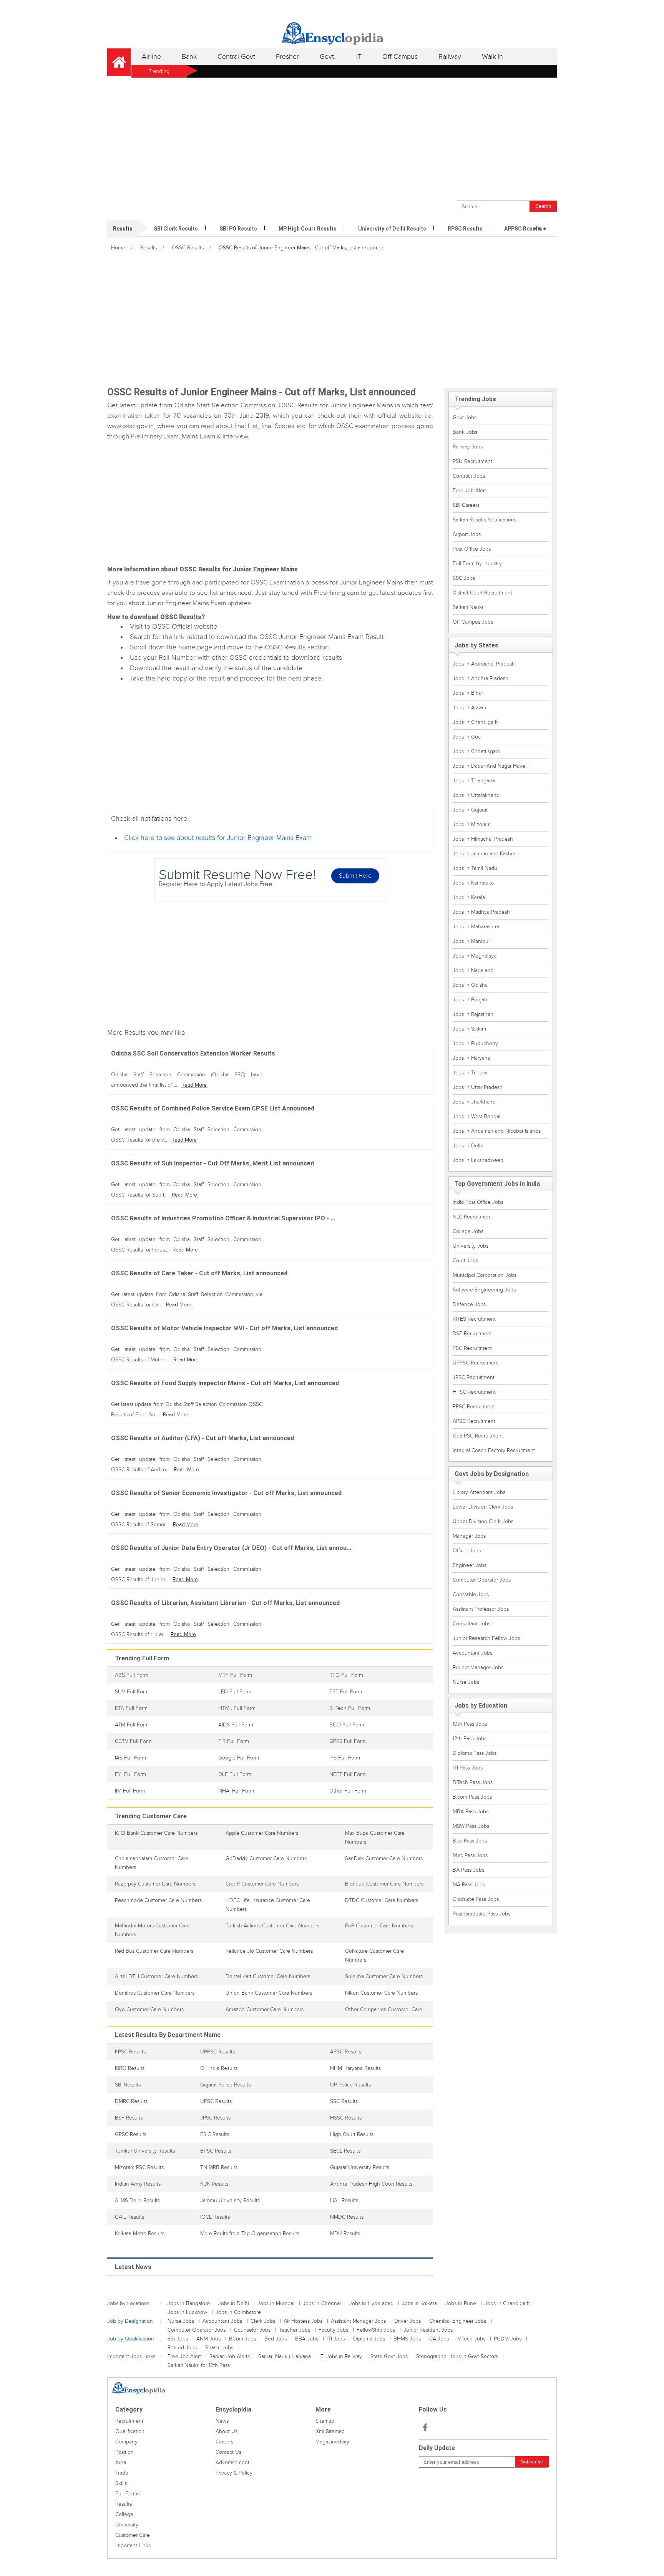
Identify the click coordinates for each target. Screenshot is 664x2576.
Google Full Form (239, 1758)
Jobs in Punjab (470, 1000)
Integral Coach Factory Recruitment (494, 1450)
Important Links (133, 2545)
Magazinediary (332, 2442)
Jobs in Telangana (474, 781)
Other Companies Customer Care (384, 2009)
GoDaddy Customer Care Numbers (266, 1858)
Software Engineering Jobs (484, 1290)
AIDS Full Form (236, 1725)
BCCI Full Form (347, 1725)
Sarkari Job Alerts (230, 2356)
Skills (121, 2483)
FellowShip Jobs (376, 2330)
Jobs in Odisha (470, 985)
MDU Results (345, 2233)
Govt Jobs (465, 417)
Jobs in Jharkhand (474, 1102)
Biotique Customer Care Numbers (384, 1884)
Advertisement (232, 2462)
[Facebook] (425, 2428)
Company (126, 2442)
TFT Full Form (346, 1692)
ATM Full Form (132, 1725)
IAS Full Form (130, 1758)
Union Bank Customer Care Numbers (269, 1993)
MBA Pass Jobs (471, 1812)
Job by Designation (130, 2321)
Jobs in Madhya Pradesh (481, 912)
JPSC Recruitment (474, 1377)
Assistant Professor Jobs (481, 1609)
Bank (189, 57)
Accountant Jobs (472, 1653)
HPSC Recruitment (474, 1392)
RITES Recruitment (474, 1319)
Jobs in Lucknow (187, 2312)
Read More (194, 1085)
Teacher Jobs (295, 2330)
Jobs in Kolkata (419, 2303)
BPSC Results (216, 2151)
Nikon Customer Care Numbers (381, 1993)
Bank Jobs (465, 432)
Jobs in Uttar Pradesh (478, 1087)
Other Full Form (348, 1791)
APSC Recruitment (474, 1421)
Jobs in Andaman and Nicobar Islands (497, 1131)
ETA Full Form (131, 1708)
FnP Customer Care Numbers (379, 1926)
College (124, 2514)
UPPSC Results (217, 2052)
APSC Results (346, 2052)
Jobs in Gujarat (470, 810)
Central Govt (236, 57)
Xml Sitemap (330, 2431)
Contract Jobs (469, 476)
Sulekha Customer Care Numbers (384, 1976)
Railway (450, 57)
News (222, 2421)
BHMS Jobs (407, 2339)
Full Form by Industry (477, 563)
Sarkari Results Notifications (485, 520)
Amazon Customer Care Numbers (265, 2009)
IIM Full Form (130, 1791)
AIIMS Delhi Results (137, 2200)
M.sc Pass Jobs (470, 1855)
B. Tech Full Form (350, 1708)
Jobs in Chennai (322, 2303)
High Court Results (352, 2134)
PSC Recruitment (472, 1348)
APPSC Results (523, 229)
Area (121, 2462)
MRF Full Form (235, 1675)
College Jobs (468, 1231)
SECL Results (345, 2151)
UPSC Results (216, 2101)
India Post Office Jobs (478, 1202)
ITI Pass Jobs (468, 1768)
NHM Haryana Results (355, 2068)
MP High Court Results (308, 229)
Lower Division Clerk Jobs (483, 1507)
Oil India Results (219, 2068)
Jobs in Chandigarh (475, 722)
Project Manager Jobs (478, 1667)
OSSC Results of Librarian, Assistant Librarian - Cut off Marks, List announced (225, 1603)
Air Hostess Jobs (303, 2321)
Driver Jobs (408, 2321)
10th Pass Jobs (470, 1724)
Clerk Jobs (263, 2321)
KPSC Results (130, 2052)
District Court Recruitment (482, 593)
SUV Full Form (132, 1692)
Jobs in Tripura (470, 1073)
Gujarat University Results (360, 2167)
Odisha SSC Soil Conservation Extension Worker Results (193, 1053)
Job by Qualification (131, 2339)
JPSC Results (215, 2118)
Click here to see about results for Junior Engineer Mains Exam (218, 838)
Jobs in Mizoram (472, 824)
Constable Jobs (471, 1594)
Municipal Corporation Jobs (485, 1275)
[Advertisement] (332, 137)
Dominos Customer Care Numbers (155, 1993)
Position (124, 2452)
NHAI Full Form (236, 1791)
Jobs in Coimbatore (238, 2312)
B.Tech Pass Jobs (473, 1782)
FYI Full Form (130, 1774)
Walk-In (492, 57)
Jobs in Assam (469, 708)
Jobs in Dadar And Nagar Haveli (490, 766)
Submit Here (355, 876)
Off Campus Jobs (473, 622)
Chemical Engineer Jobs (458, 2321)
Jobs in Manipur (471, 941)
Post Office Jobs (472, 549)
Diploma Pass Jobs (475, 1753)
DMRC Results (131, 2101)
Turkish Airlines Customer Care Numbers (272, 1926)
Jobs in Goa (467, 737)
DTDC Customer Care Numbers (382, 1900)
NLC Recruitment (472, 1217)
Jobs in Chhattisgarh (476, 751)
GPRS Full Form (348, 1741)
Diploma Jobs (369, 2339)
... (540, 224)
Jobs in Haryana (471, 1058)
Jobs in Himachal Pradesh (483, 839)
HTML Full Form (237, 1708)
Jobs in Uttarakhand (476, 795)
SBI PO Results (238, 229)
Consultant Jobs (471, 1624)
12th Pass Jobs (470, 1739)
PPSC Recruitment (474, 1407)
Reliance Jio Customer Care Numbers (269, 1951)
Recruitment (129, 2421)
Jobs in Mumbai (276, 2303)
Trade (122, 2473)
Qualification (130, 2431)
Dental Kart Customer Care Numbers (268, 1976)
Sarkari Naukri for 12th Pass (199, 2365)
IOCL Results (215, 2217)
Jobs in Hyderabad (371, 2303)
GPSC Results (131, 2134)
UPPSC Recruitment (476, 1363)
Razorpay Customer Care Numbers (155, 1884)
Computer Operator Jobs (482, 1580)
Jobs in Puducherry (475, 1043)
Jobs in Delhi (468, 1146)
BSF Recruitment (472, 1334)
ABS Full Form (132, 1675)
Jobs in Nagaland (473, 970)
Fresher (287, 57)
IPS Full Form (345, 1758)
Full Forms (127, 2494)
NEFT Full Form (348, 1774)
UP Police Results (350, 2085)
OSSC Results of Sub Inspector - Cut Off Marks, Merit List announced (212, 1163)
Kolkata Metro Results (140, 2233)
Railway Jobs (468, 447)
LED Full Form (235, 1692)
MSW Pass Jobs (471, 1826)
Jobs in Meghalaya (475, 956)
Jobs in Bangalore (189, 2303)
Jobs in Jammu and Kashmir (485, 854)
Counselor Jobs (252, 2330)
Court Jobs (465, 1261)
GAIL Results (129, 2217)
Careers (224, 2442)
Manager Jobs (469, 1536)
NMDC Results (347, 2217)
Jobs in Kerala (469, 897)
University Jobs (471, 1246)
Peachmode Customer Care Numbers (158, 1900)
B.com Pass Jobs (472, 1797)
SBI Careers (466, 505)
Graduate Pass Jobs (476, 1899)
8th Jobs (178, 2339)
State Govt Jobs (389, 2356)
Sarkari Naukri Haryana (285, 2356)
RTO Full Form (346, 1675)
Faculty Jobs (333, 2330)
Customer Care (133, 2535)
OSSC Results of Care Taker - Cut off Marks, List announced (199, 1273)
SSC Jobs (464, 578)
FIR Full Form (234, 1741)
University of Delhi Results (392, 229)
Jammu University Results (230, 2200)
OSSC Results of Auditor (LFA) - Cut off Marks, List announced (203, 1438)
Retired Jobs (182, 2348)
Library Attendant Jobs (479, 1492)
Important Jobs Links (131, 2356)
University (127, 2525)
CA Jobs (439, 2339)
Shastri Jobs (219, 2348)
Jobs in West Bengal (476, 1116)
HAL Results (344, 2200)
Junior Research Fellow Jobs (486, 1638)
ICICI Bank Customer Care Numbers (156, 1833)
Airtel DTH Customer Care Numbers (156, 1976)
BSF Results (129, 2118)
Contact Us (228, 2452)
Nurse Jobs (466, 1682)
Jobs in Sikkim (469, 1029)
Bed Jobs (276, 2339)
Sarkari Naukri (469, 607)
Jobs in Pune (461, 2303)
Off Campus (400, 57)
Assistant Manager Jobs (358, 2321)
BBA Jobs (307, 2339)
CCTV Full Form (133, 1741)
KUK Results (214, 2184)
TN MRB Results (219, 2167)
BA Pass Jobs (468, 1870)
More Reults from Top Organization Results (250, 2233)
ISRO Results (130, 2068)
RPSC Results (465, 229)
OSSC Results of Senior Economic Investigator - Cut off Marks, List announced (226, 1493)
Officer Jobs (467, 1551)
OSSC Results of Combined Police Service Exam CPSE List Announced (213, 1108)
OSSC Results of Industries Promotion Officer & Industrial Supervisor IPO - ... (223, 1218)
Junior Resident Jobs (428, 2330)
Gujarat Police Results (225, 2085)
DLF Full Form (235, 1774)
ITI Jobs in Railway (341, 2356)
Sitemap (325, 2421)
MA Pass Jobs (469, 1885)
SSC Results (344, 2101)
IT (359, 57)
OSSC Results (188, 248)
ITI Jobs (336, 2339)
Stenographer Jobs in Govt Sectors (457, 2356)
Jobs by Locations (128, 2303)
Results (149, 248)
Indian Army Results (138, 2184)
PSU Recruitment (472, 461)
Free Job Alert (469, 490)
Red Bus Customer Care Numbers (154, 1951)
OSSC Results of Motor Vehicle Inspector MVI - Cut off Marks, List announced (224, 1328)
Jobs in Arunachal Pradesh (484, 664)
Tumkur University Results (145, 2151)
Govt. (328, 57)
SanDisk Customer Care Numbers (384, 1858)
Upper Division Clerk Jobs (483, 1521)
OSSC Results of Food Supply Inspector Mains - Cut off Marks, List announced (225, 1383)
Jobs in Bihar (468, 693)
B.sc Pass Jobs (470, 1841)
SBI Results (128, 2085)
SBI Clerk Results (176, 229)
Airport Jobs (467, 534)
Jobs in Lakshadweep (478, 1160)
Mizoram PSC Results (139, 2167)
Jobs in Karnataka (473, 883)
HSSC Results (346, 2118)
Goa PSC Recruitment (478, 1436)
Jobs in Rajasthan (473, 1014)
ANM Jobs (208, 2339)
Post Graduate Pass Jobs (481, 1914)
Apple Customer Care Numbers (262, 1833)
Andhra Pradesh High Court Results (371, 2184)
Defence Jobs (469, 1304)
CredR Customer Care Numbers (262, 1884)
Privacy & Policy (234, 2473)
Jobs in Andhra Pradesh (481, 678)
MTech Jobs (471, 2339)
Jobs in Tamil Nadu (475, 868)
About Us (227, 2431)
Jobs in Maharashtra (476, 927)
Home (118, 248)
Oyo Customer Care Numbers (149, 2009)
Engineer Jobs (470, 1565)
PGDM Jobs (508, 2339)
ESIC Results (215, 2134)
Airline (151, 57)
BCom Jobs (242, 2339)
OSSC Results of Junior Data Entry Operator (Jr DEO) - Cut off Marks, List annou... (231, 1548)
